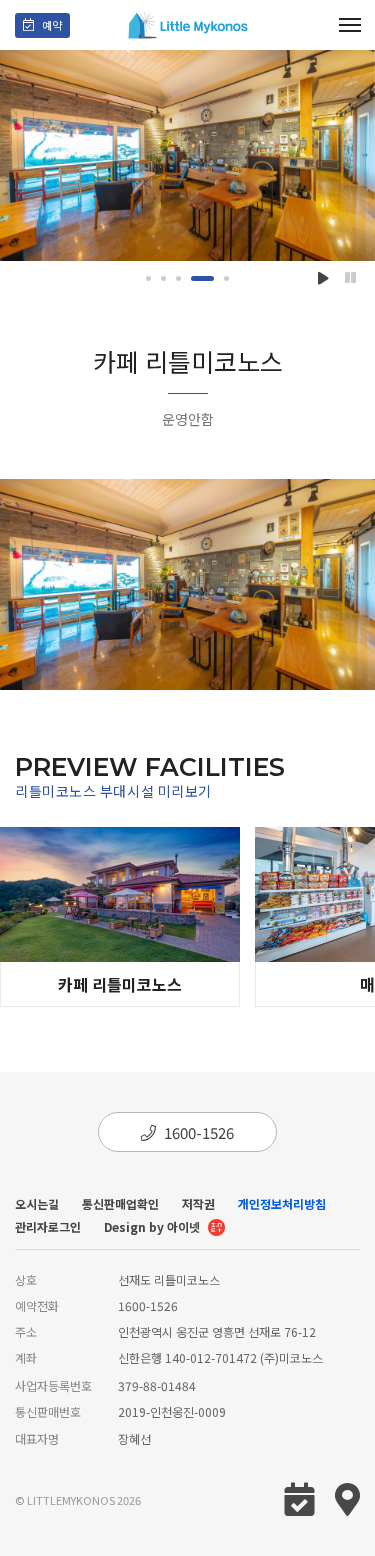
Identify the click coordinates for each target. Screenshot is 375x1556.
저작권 (198, 1203)
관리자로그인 (48, 1226)
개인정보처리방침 (282, 1203)
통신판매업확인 (120, 1203)
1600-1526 (199, 1132)
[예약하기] (42, 25)
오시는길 (37, 1203)
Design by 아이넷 (153, 1226)
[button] (148, 278)
